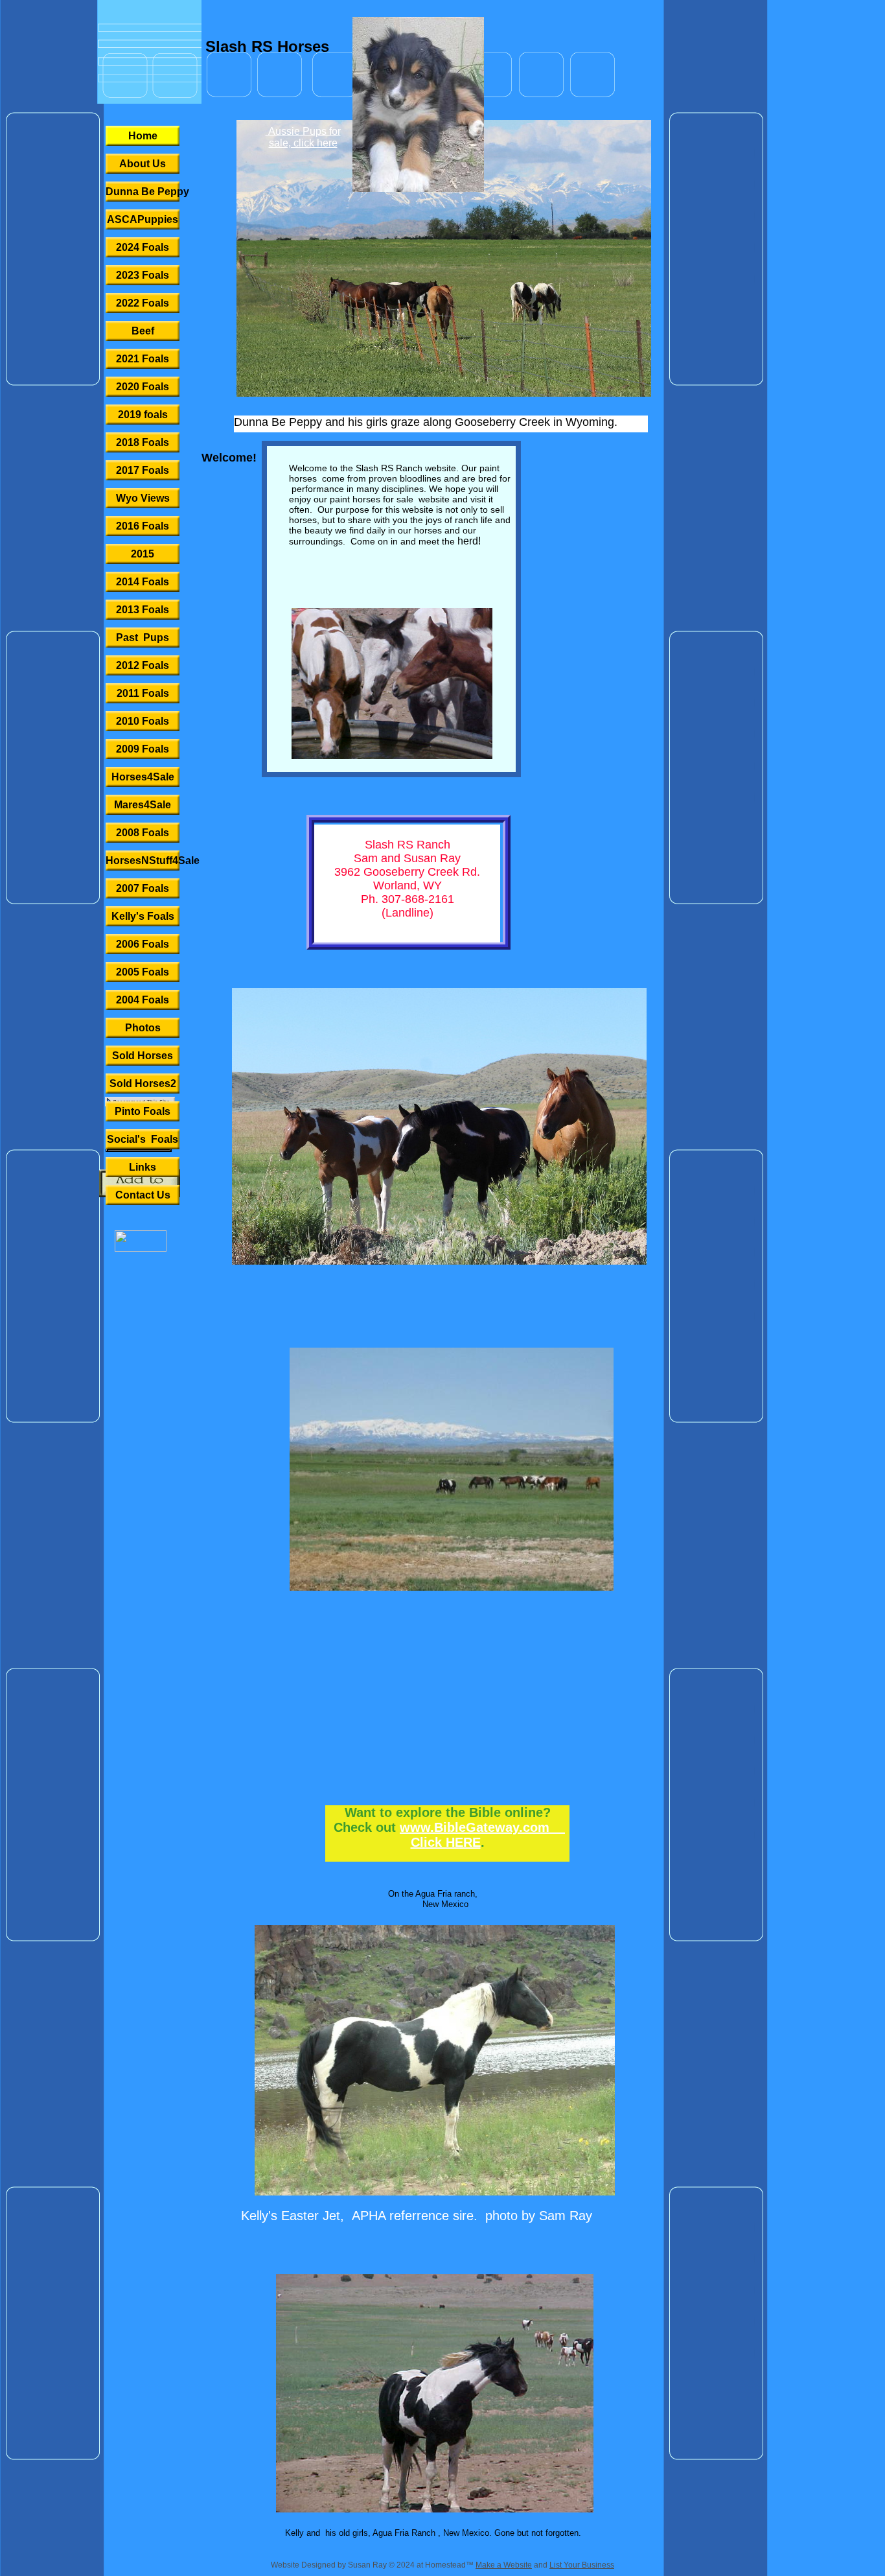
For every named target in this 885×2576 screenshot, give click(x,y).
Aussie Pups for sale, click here (303, 137)
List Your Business (582, 2565)
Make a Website (504, 2565)
